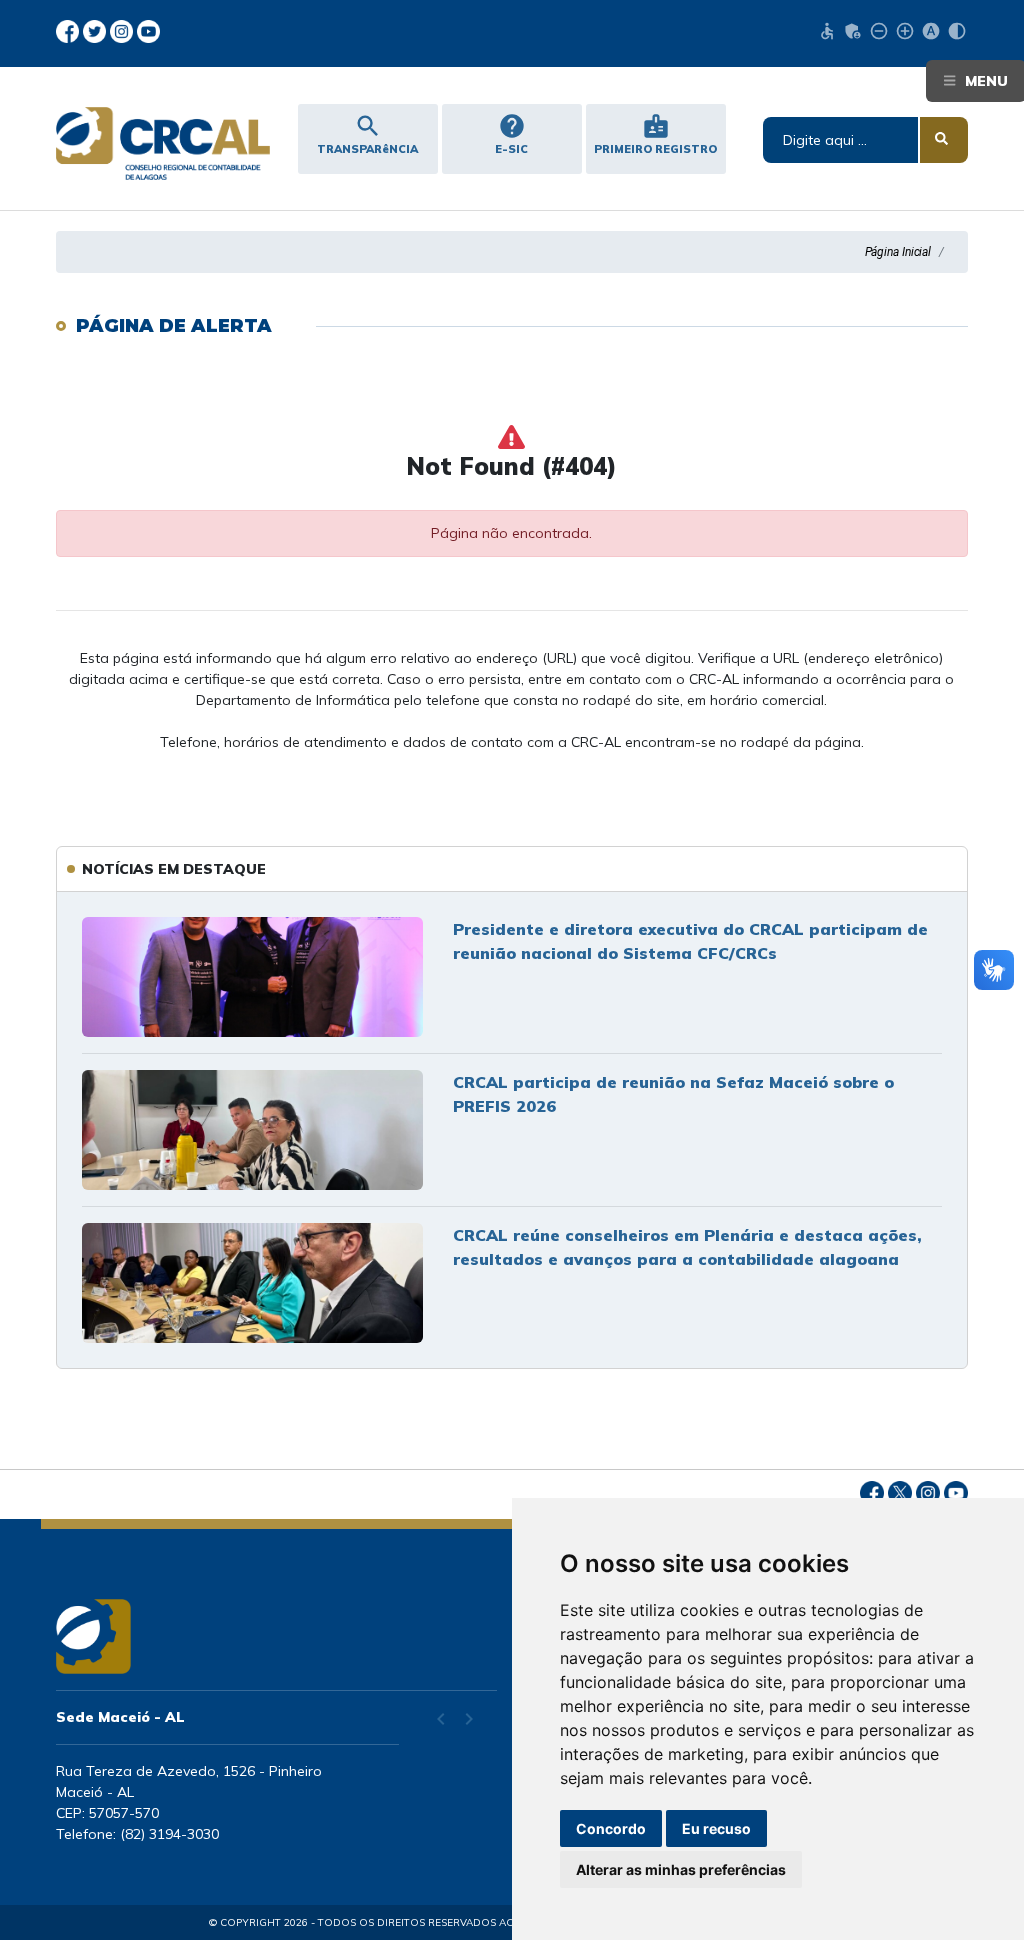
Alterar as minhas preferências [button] (681, 1869)
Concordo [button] (611, 1828)
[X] (96, 30)
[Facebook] (69, 30)
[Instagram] (123, 30)
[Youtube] (148, 30)
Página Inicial (898, 252)
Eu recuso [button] (716, 1828)
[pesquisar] (944, 140)
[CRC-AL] (159, 143)
